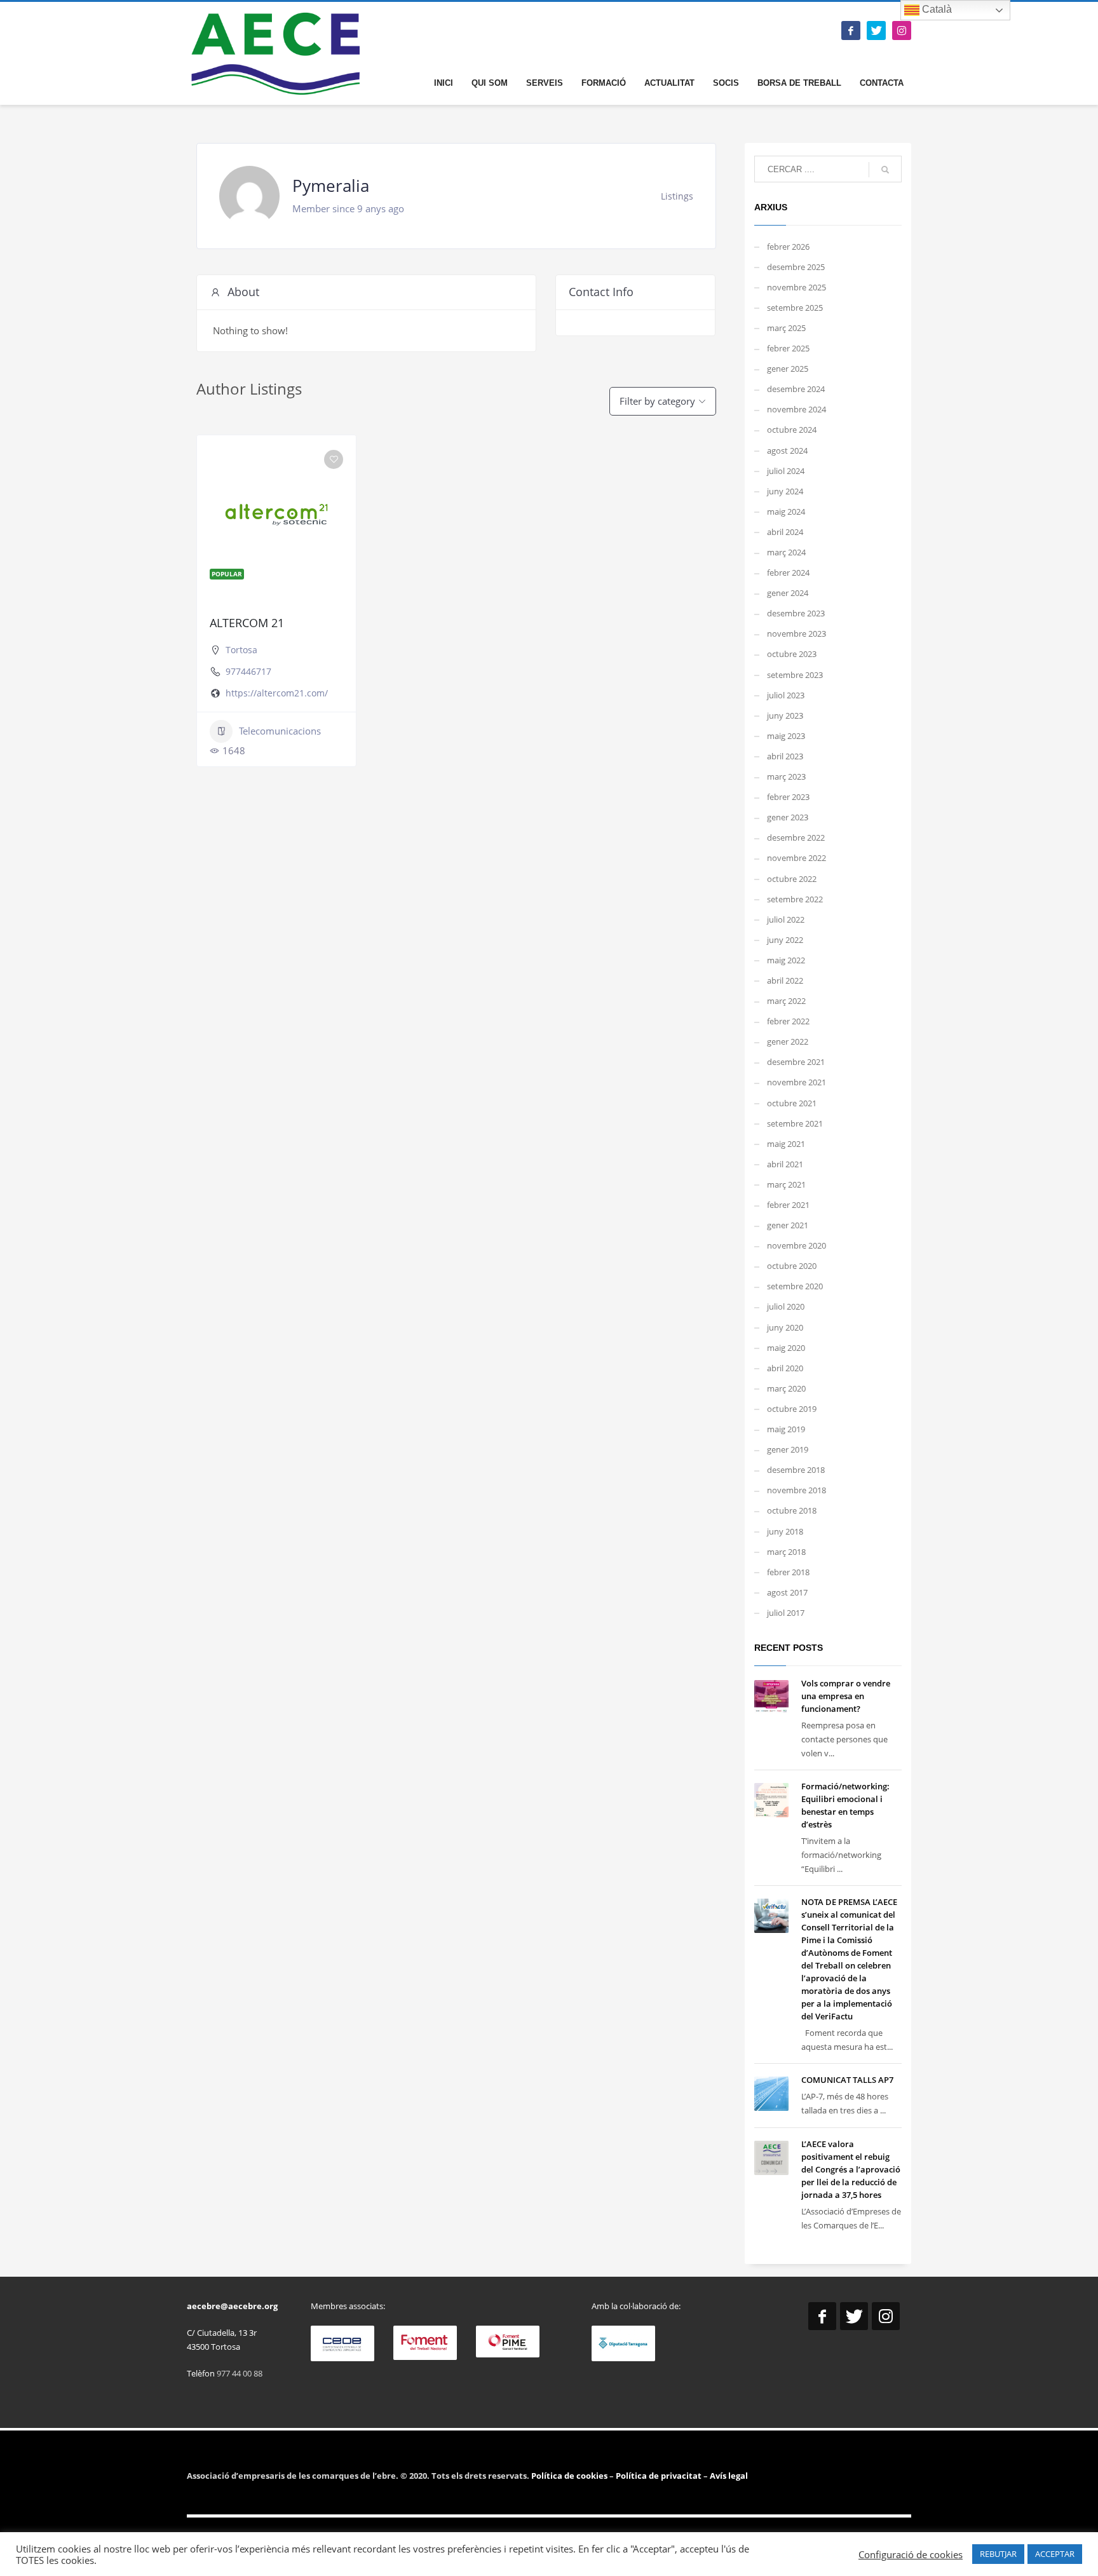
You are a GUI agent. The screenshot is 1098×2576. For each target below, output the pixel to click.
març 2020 (786, 1388)
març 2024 (786, 552)
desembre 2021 (796, 1062)
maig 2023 (786, 736)
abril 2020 (785, 1368)
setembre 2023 (795, 675)
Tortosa (241, 650)
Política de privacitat (658, 2476)
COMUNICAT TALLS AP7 (847, 2080)
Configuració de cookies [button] (911, 2554)
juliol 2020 (786, 1306)
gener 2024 (788, 593)
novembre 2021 (796, 1082)
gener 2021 (788, 1225)
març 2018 (786, 1552)
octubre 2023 (792, 654)
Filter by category (657, 401)
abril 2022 (785, 980)
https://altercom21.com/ (277, 693)
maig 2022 (786, 960)
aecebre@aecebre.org (232, 2306)
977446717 (248, 671)
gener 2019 (788, 1449)
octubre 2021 (792, 1103)
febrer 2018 (788, 1572)
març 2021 (786, 1184)
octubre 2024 (792, 430)
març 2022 (786, 1001)
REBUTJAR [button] (998, 2554)
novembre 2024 (796, 409)
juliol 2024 (786, 471)
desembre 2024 (796, 389)
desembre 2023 (796, 613)
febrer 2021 (788, 1205)
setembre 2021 (795, 1123)
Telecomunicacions (280, 731)
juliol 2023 (786, 695)
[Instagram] (902, 31)
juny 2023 (785, 715)
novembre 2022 (796, 858)
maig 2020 (786, 1348)
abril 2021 (785, 1164)
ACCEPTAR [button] (1055, 2554)
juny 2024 (785, 491)
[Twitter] (876, 31)
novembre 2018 (796, 1490)
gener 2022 (788, 1041)
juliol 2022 (786, 919)
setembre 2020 (795, 1286)
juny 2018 (785, 1531)
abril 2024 (785, 532)
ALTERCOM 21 (247, 623)
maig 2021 (786, 1144)
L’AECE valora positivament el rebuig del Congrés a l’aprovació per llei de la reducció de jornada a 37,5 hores (851, 2169)
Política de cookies (570, 2476)
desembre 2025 (796, 267)
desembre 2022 (796, 837)
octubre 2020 (792, 1266)
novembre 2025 (796, 287)
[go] (885, 170)
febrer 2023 (788, 797)
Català (936, 9)
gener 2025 (788, 369)
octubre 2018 (792, 1510)
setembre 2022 (795, 899)
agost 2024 (787, 451)
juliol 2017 (786, 1613)
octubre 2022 (792, 879)
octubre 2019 (792, 1409)
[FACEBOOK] (851, 31)
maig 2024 (786, 512)
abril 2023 (785, 756)
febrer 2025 (788, 348)
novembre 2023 (796, 634)
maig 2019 (786, 1429)
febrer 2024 (788, 573)
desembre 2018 (796, 1470)
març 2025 (786, 328)
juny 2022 (785, 940)
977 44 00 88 (240, 2373)
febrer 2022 (788, 1021)
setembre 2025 (795, 308)
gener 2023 (788, 817)
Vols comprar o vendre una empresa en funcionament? (846, 1696)
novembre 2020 (796, 1245)
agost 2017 (787, 1592)
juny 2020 (785, 1327)
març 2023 (786, 776)
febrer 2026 (788, 247)
